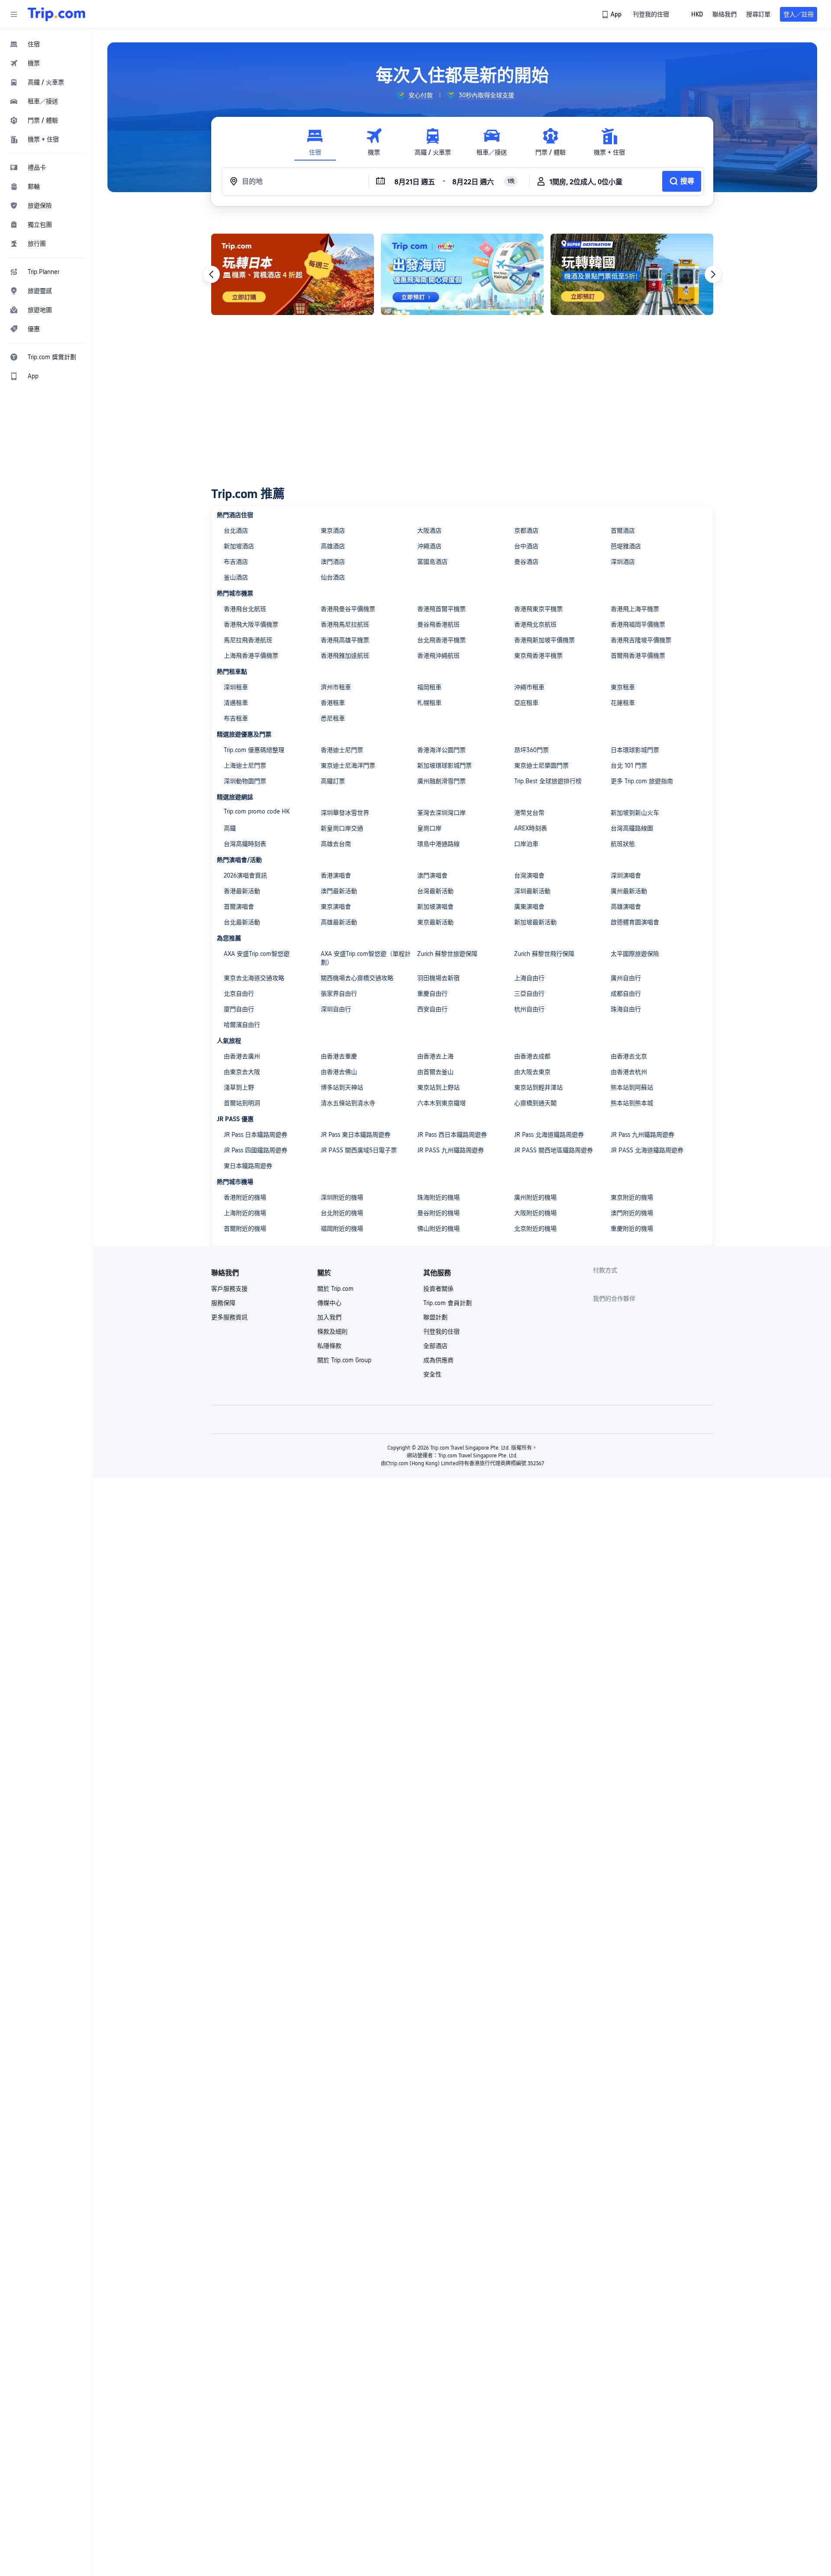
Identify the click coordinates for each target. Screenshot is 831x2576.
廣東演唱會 (529, 907)
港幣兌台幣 (529, 813)
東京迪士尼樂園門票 (541, 765)
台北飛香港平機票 (441, 640)
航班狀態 (623, 844)
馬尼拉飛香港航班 (248, 640)
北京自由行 (239, 994)
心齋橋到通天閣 (535, 1103)
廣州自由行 (626, 978)
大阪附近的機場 (535, 1213)
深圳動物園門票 (245, 781)
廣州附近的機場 (535, 1197)
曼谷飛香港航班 (438, 624)
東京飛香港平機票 (538, 656)
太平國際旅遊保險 (635, 954)
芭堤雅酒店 (626, 546)
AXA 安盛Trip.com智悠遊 (257, 954)
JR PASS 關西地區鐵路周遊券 (554, 1150)
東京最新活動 (435, 922)
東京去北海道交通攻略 (254, 978)
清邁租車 (236, 703)
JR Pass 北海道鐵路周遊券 (549, 1135)
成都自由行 (626, 994)
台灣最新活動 (435, 891)
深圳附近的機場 (342, 1197)
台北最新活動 (242, 922)
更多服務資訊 (229, 1317)
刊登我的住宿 (441, 1331)
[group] (415, 95)
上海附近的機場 (245, 1213)
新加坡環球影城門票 (444, 765)
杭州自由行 (529, 1009)
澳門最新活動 (339, 891)
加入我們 (329, 1317)
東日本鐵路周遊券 (248, 1166)
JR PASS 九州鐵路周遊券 (451, 1150)
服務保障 (223, 1303)
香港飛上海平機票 (635, 609)
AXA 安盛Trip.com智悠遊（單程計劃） (366, 958)
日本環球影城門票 (635, 750)
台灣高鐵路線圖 (632, 828)
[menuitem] (47, 44)
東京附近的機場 (632, 1197)
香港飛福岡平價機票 (638, 624)
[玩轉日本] (293, 274)
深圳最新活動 (532, 891)
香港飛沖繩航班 (438, 656)
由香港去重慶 (339, 1056)
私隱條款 (329, 1346)
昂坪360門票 (531, 750)
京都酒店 (526, 531)
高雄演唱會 (626, 907)
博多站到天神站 (342, 1087)
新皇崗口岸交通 (342, 828)
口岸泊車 (526, 844)
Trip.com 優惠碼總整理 (254, 750)
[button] (14, 14)
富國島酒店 (432, 562)
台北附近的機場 (342, 1213)
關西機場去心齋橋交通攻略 (357, 978)
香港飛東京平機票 (538, 609)
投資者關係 (438, 1289)
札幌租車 (429, 703)
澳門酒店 (333, 562)
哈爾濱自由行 (242, 1025)
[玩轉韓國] (632, 274)
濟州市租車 (336, 687)
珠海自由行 (626, 1009)
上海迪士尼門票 (245, 765)
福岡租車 (429, 687)
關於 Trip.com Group (344, 1360)
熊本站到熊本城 (632, 1103)
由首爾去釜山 (435, 1072)
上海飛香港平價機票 (251, 656)
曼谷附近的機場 (438, 1213)
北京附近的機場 (535, 1229)
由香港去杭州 (629, 1072)
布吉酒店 (236, 562)
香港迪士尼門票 (342, 750)
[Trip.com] (56, 14)
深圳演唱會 (626, 875)
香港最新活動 (242, 891)
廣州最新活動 (629, 891)
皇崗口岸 (429, 828)
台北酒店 (236, 531)
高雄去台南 (336, 844)
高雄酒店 (333, 546)
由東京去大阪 (242, 1072)
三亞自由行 (529, 994)
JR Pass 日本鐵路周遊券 (256, 1135)
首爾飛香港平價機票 (638, 656)
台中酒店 (526, 546)
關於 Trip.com (335, 1289)
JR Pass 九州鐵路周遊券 (643, 1135)
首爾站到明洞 (242, 1103)
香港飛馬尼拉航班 (345, 624)
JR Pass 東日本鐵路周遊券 (356, 1135)
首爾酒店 (623, 531)
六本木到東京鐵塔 (441, 1103)
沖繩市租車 (529, 687)
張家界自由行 (339, 994)
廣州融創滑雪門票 (441, 781)
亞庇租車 (526, 703)
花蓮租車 (623, 703)
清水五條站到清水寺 (348, 1103)
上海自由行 (529, 978)
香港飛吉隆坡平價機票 (641, 640)
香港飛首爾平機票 (441, 609)
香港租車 (333, 703)
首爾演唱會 (239, 907)
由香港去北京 (629, 1056)
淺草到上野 (239, 1087)
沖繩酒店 (429, 546)
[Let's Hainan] (462, 274)
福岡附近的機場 (342, 1229)
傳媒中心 (329, 1303)
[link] (612, 14)
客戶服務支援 (229, 1289)
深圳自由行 (336, 1009)
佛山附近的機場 (438, 1229)
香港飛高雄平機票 (345, 640)
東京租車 (623, 687)
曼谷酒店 (526, 562)
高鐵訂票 (333, 781)
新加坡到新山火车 (635, 813)
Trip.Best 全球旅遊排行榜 (548, 781)
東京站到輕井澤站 (538, 1087)
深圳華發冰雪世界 (345, 813)
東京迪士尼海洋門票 (348, 765)
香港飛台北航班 (245, 609)
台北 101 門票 (629, 765)
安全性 (432, 1374)
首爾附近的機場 (245, 1229)
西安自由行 (432, 1009)
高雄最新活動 (339, 922)
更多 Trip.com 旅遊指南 (642, 781)
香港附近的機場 (245, 1197)
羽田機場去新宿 (438, 978)
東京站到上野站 (438, 1087)
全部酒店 (435, 1346)
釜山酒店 (236, 577)
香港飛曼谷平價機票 (348, 609)
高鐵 (230, 828)
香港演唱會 (336, 875)
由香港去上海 (435, 1056)
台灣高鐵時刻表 (245, 844)
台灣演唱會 (529, 875)
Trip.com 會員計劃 (448, 1303)
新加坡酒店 (239, 546)
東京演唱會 (336, 907)
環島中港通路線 (438, 844)
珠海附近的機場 (438, 1197)
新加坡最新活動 (535, 922)
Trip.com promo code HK (257, 811)
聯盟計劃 (435, 1317)
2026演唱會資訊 (245, 875)
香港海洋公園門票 (441, 750)
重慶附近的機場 (632, 1229)
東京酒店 (333, 531)
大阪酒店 (429, 531)
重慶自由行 (432, 994)
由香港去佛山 (339, 1072)
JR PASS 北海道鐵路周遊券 (647, 1150)
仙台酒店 (333, 577)
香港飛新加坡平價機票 (544, 640)
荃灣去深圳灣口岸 (441, 813)
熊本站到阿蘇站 (632, 1087)
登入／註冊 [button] (799, 14)
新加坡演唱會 (435, 907)
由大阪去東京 (532, 1072)
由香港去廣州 (242, 1056)
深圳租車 (236, 687)
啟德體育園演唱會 (635, 922)
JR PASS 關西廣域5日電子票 (359, 1150)
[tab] (315, 142)
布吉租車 (236, 718)
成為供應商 (438, 1360)
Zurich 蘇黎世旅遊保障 (447, 954)
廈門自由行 (239, 1009)
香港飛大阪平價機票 (251, 624)
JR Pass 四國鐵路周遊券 (256, 1150)
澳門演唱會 (432, 875)
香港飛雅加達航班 (345, 656)
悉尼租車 (333, 718)
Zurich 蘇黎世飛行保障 (544, 954)
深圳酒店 (623, 562)
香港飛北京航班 (535, 624)
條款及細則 (332, 1331)
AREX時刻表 (531, 828)
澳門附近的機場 (632, 1213)
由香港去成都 (532, 1056)
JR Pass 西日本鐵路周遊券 (452, 1135)
